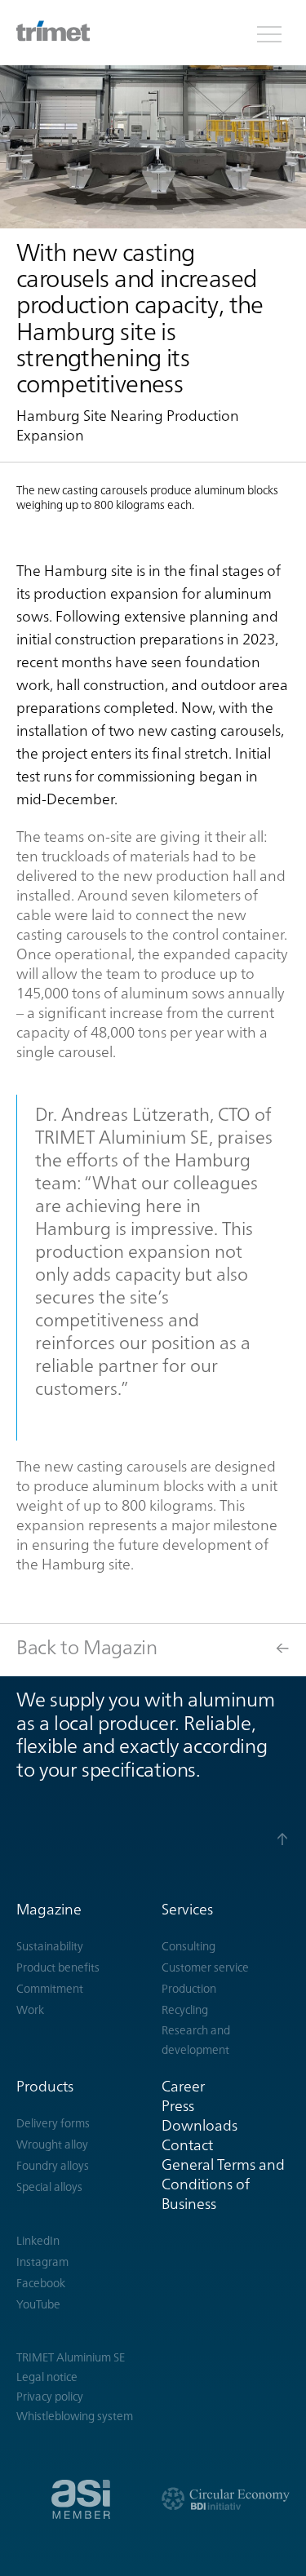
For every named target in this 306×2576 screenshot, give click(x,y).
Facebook (41, 2283)
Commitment (50, 1989)
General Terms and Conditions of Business (223, 2184)
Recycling (185, 2010)
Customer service (205, 1967)
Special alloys (49, 2187)
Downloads (200, 2125)
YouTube (38, 2304)
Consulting (188, 1946)
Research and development (196, 2040)
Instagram (42, 2262)
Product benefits (58, 1967)
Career (183, 2086)
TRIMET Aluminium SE (71, 2357)
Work (30, 2010)
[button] (269, 33)
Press (178, 2106)
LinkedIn (38, 2241)
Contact (187, 2145)
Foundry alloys (53, 2166)
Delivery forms (53, 2123)
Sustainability (50, 1946)
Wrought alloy (52, 2144)
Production (189, 1989)
